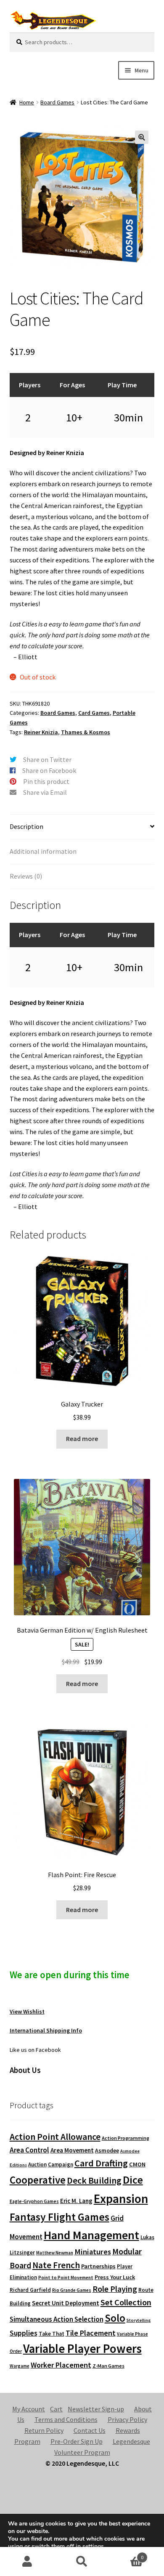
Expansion (121, 2199)
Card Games (94, 713)
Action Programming (126, 2138)
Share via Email (45, 792)
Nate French (56, 2265)
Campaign (61, 2164)
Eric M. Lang (76, 2201)
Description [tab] (26, 826)
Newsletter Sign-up (96, 2409)
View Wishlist (27, 2011)
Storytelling (139, 2320)
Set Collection (126, 2302)
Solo (115, 2318)
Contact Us (90, 2430)
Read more (82, 1439)
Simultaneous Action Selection (57, 2319)
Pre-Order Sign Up (77, 2441)
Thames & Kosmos (86, 732)
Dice (133, 2180)
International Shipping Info (46, 2030)
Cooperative (38, 2180)
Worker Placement (61, 2365)
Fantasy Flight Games (60, 2217)
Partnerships (98, 2266)
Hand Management (91, 2235)
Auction (37, 2164)
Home (27, 102)
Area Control (29, 2150)
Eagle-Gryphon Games (34, 2201)
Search (82, 2562)
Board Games (57, 102)
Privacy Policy (127, 2419)
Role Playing (115, 2289)
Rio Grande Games (72, 2290)
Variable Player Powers (82, 2349)
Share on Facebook (49, 770)
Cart (56, 2409)
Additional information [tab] (43, 851)
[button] (142, 137)
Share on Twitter (47, 759)
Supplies (24, 2333)
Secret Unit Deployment (66, 2303)
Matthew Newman (55, 2253)
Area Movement (72, 2150)
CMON (137, 2164)
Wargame (20, 2366)
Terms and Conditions (66, 2419)
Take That (52, 2334)
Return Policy (44, 2430)
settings (93, 2547)
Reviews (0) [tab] (26, 876)
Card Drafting (101, 2163)
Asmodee (107, 2151)
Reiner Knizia (41, 732)
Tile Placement (91, 2333)
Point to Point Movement (66, 2278)
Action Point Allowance (55, 2137)
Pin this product (46, 781)
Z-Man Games (108, 2366)
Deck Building (94, 2180)
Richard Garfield (30, 2290)
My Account (29, 2409)
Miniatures (93, 2252)
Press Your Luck (115, 2277)
